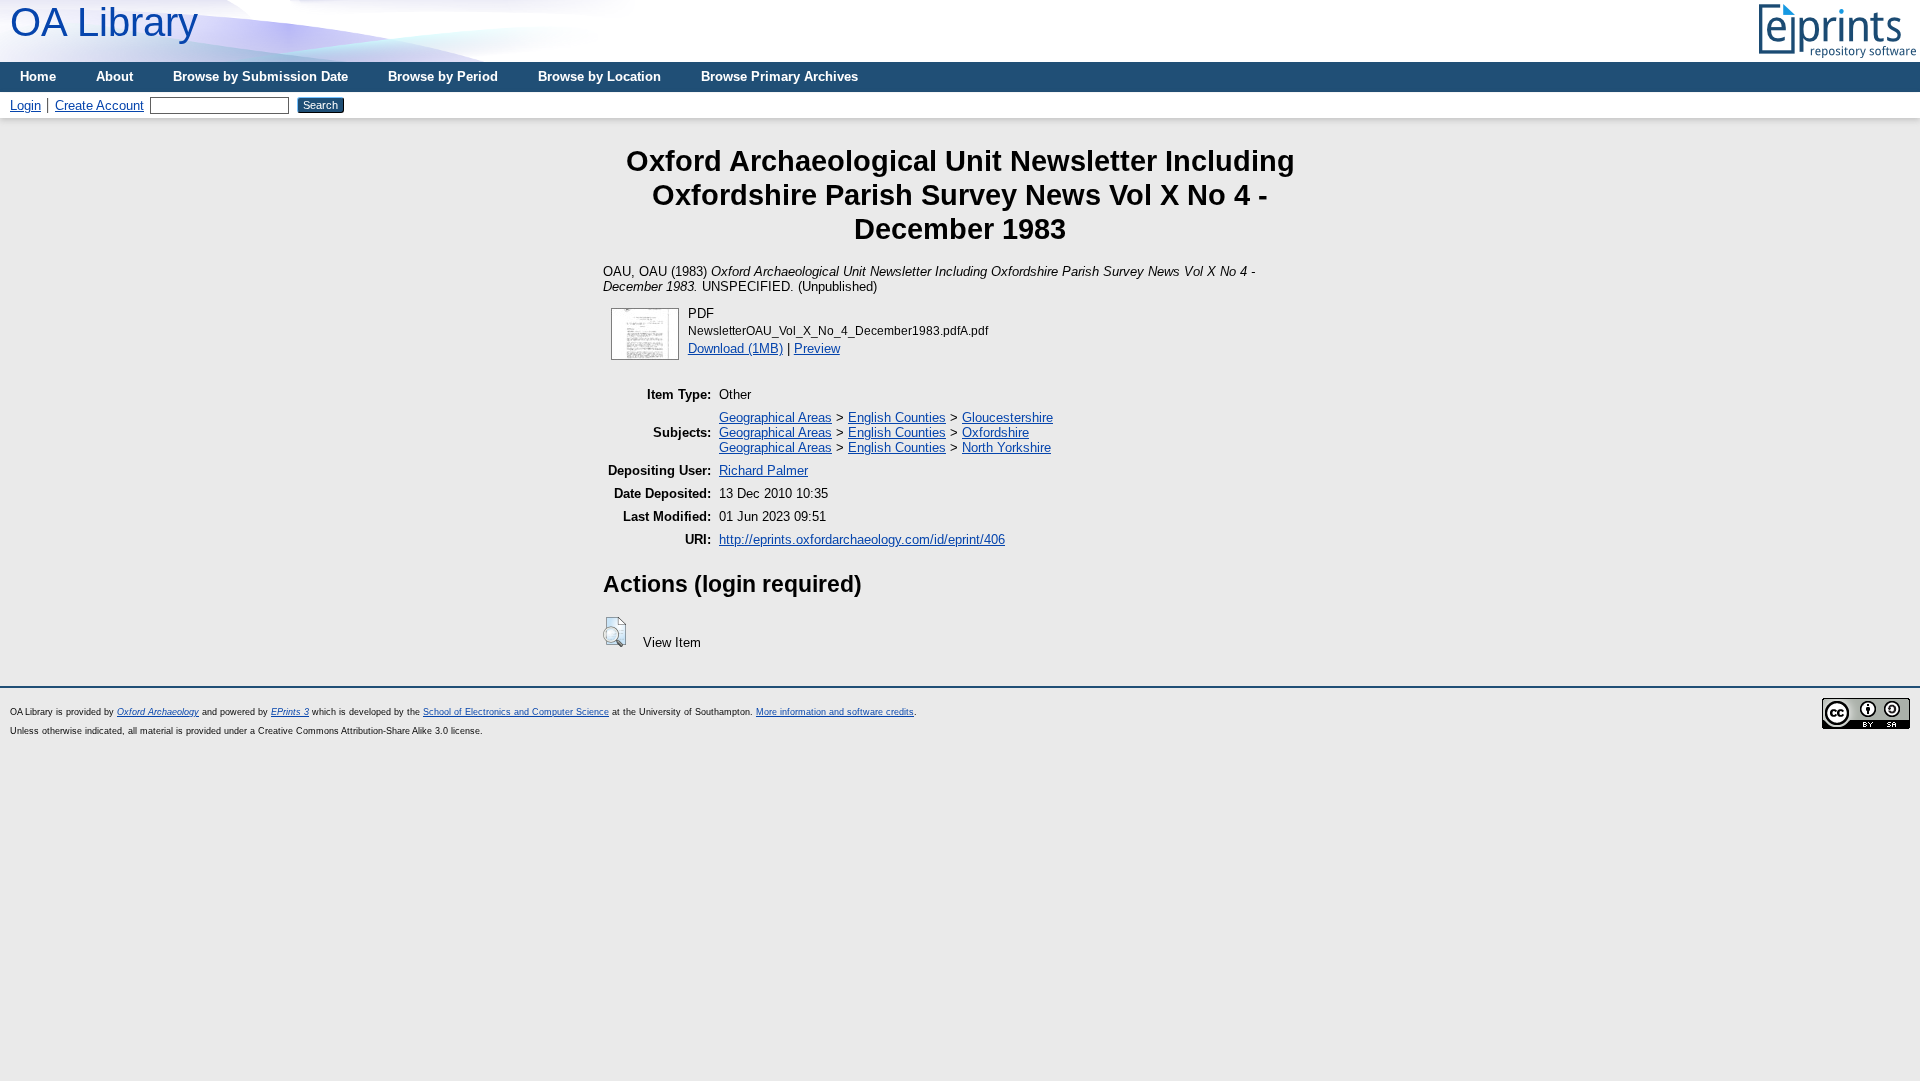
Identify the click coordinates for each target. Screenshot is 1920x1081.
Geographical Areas (775, 417)
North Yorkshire (1006, 447)
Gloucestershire (1007, 417)
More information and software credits (835, 712)
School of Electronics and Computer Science (516, 712)
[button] (614, 632)
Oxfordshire (995, 432)
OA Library (104, 22)
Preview (817, 348)
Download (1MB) (735, 348)
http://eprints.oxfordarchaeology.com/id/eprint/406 (862, 539)
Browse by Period (443, 76)
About (114, 76)
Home (38, 76)
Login (25, 105)
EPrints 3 (290, 712)
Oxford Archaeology (158, 712)
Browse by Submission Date (260, 76)
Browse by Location (599, 76)
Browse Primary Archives (779, 76)
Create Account (99, 105)
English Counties (897, 417)
